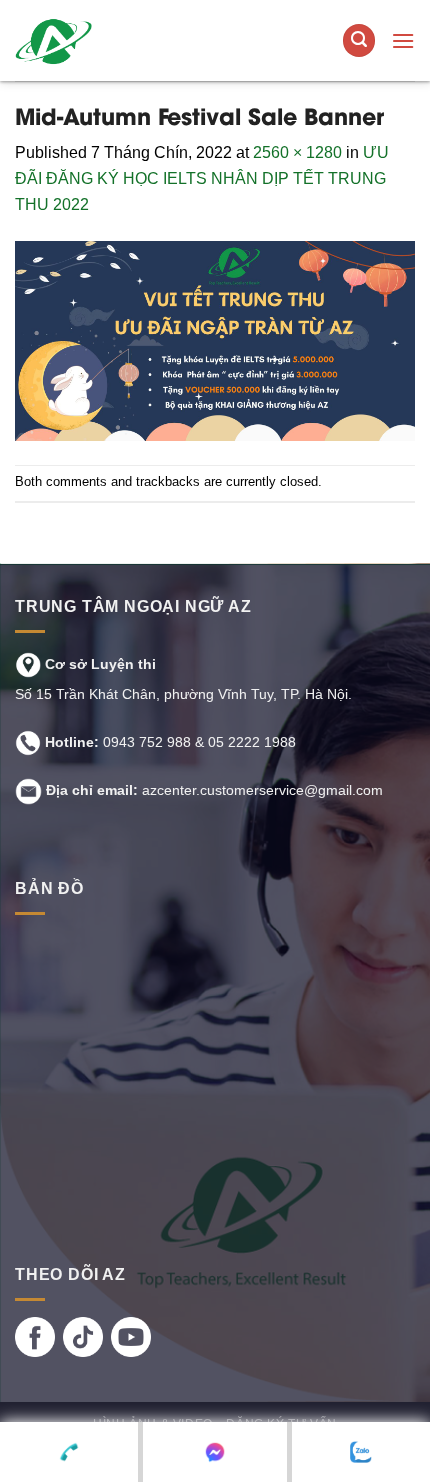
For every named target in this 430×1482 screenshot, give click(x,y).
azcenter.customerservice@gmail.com (262, 790)
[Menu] (403, 40)
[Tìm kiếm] (359, 40)
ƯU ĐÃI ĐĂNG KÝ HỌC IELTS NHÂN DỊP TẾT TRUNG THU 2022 (202, 178)
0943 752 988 (147, 742)
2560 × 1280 (297, 152)
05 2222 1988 (252, 742)
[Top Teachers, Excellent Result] (137, 40)
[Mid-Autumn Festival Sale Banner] (215, 339)
